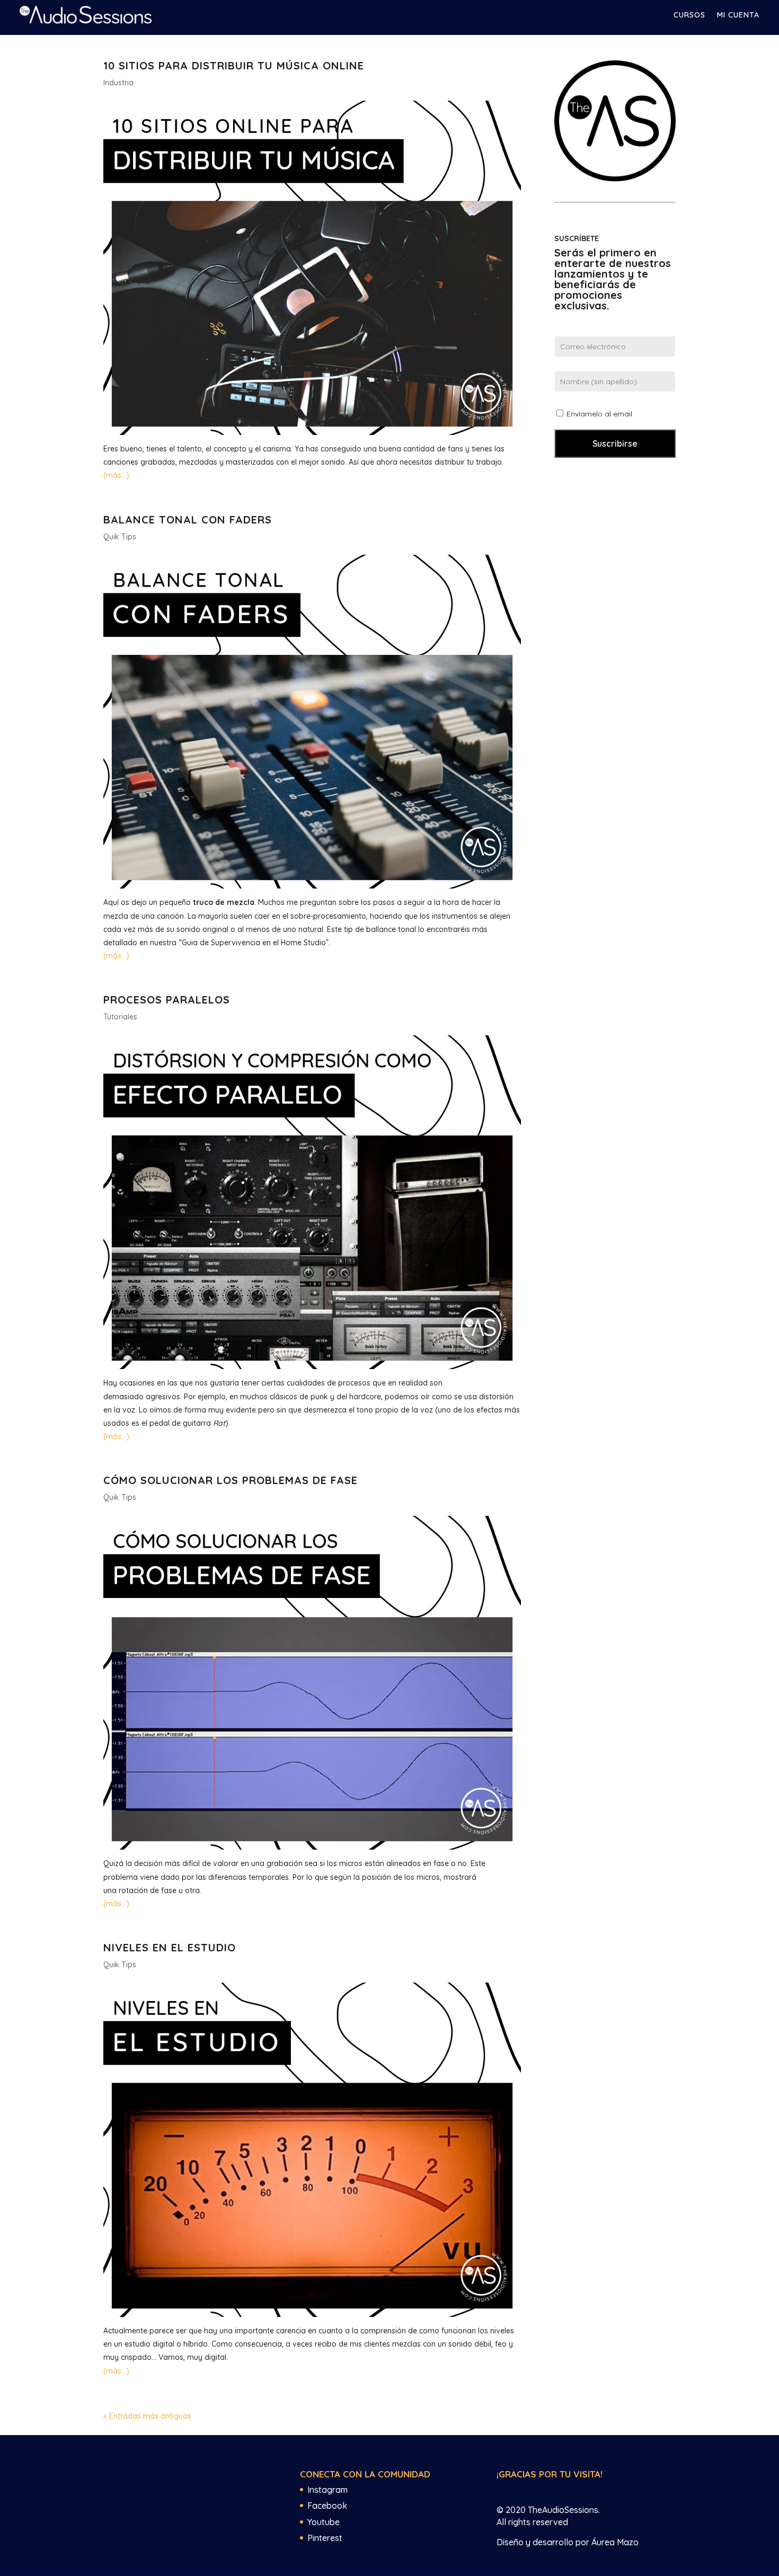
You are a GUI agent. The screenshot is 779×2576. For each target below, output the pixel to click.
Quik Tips (120, 537)
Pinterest (325, 2538)
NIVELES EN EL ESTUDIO (170, 1947)
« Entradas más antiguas (147, 2416)
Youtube (324, 2522)
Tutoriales (120, 1017)
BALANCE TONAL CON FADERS (188, 519)
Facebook (327, 2506)
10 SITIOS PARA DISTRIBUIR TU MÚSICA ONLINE (234, 65)
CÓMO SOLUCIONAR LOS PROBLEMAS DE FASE (231, 1480)
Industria (118, 83)
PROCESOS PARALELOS (167, 1000)
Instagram (327, 2490)
